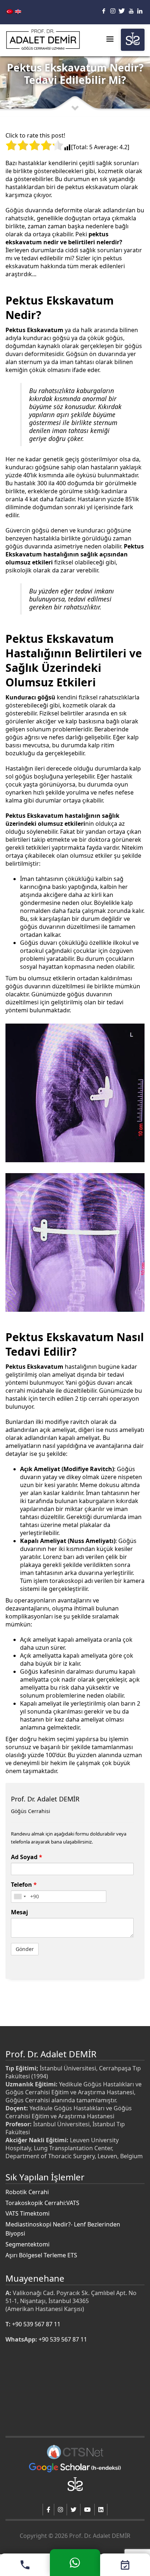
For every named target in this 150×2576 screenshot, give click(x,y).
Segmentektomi (27, 2244)
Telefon (24, 1885)
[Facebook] (104, 11)
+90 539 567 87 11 (36, 2324)
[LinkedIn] (140, 11)
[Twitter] (122, 11)
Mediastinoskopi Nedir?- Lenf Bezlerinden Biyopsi (63, 2229)
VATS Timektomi (27, 2213)
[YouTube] (131, 11)
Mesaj (19, 1912)
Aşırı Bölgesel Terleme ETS (41, 2255)
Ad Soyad (27, 1857)
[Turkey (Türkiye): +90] (20, 1897)
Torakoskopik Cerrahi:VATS (42, 2203)
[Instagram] (113, 11)
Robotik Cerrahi (27, 2192)
